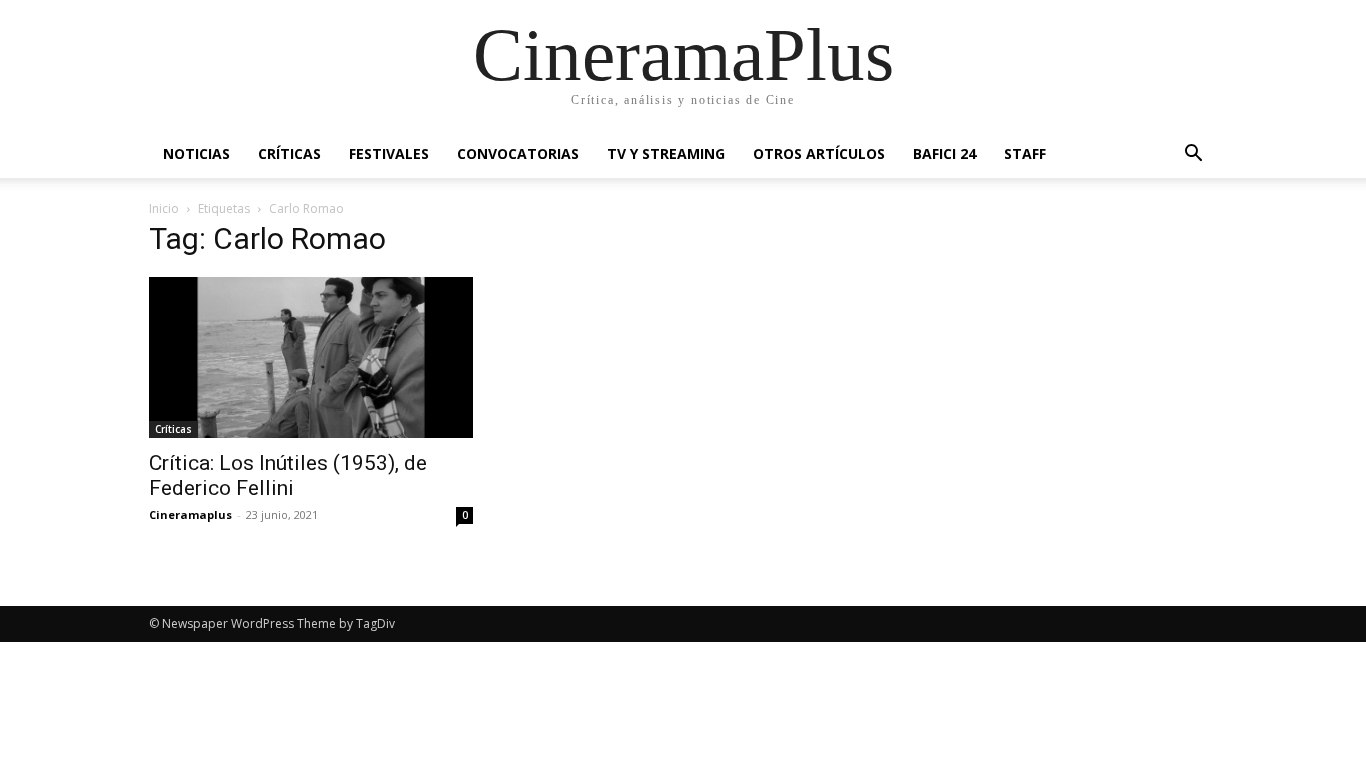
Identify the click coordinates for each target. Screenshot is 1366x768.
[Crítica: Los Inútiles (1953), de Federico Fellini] (311, 357)
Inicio (164, 208)
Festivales (389, 153)
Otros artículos (819, 153)
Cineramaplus (190, 514)
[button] (1193, 155)
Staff (1025, 153)
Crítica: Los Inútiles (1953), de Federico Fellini (288, 475)
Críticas (289, 153)
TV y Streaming (666, 153)
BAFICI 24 (944, 153)
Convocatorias (518, 153)
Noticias (196, 153)
